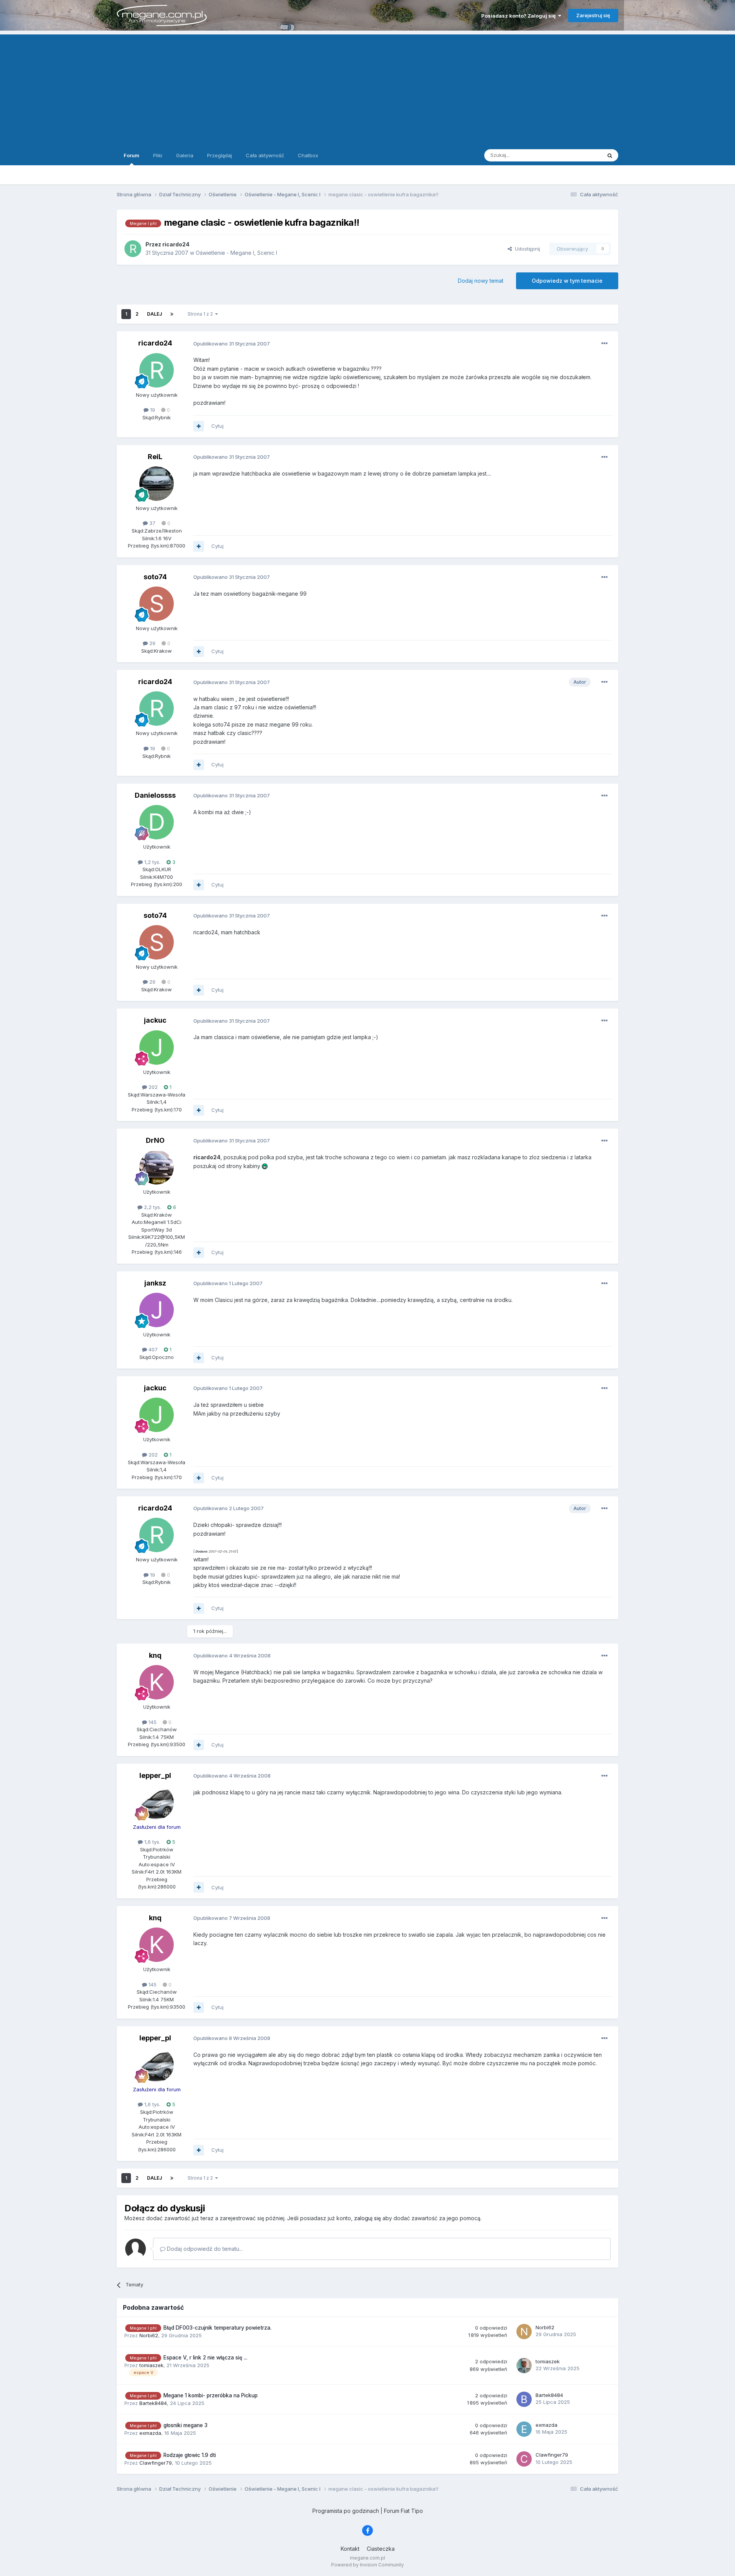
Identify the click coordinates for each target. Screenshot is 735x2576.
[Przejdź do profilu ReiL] (157, 484)
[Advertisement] (367, 88)
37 (152, 523)
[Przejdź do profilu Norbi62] (524, 2332)
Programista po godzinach (346, 2511)
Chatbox (308, 155)
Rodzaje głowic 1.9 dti (190, 2455)
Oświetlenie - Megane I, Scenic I (236, 253)
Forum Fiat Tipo (403, 2511)
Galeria (185, 155)
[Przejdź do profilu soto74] (157, 604)
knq (155, 1655)
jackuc (155, 1020)
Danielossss (155, 795)
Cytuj (217, 426)
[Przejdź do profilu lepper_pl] (157, 1802)
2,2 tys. (152, 1207)
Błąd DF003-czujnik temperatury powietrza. (217, 2328)
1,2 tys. (152, 862)
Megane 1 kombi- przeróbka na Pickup (211, 2395)
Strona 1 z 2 (201, 314)
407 (152, 1349)
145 (152, 1722)
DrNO (155, 1140)
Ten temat (580, 155)
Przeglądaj (220, 155)
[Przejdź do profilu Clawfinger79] (524, 2459)
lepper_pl (155, 1775)
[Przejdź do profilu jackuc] (157, 1048)
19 (152, 410)
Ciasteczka (381, 2549)
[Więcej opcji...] (604, 344)
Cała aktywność (265, 155)
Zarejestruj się (593, 15)
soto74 (155, 577)
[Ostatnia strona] (172, 314)
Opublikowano (232, 344)
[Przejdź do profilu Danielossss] (157, 822)
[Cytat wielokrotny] (199, 426)
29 (152, 643)
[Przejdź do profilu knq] (157, 1682)
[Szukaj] (610, 155)
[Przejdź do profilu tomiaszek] (524, 2366)
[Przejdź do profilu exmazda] (524, 2429)
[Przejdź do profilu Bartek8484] (524, 2399)
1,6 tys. (152, 1842)
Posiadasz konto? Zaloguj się (520, 16)
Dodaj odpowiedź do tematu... (204, 2249)
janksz (155, 1283)
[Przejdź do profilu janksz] (157, 1310)
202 (152, 1087)
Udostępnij (526, 249)
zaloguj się (367, 2218)
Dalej (154, 314)
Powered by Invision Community (367, 2565)
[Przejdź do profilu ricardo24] (133, 249)
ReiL (155, 457)
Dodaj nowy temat (481, 281)
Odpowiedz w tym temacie (567, 281)
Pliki (158, 155)
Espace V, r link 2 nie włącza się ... (205, 2358)
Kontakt (350, 2549)
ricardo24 (155, 343)
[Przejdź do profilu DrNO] (157, 1167)
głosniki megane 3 (185, 2425)
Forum (131, 155)
